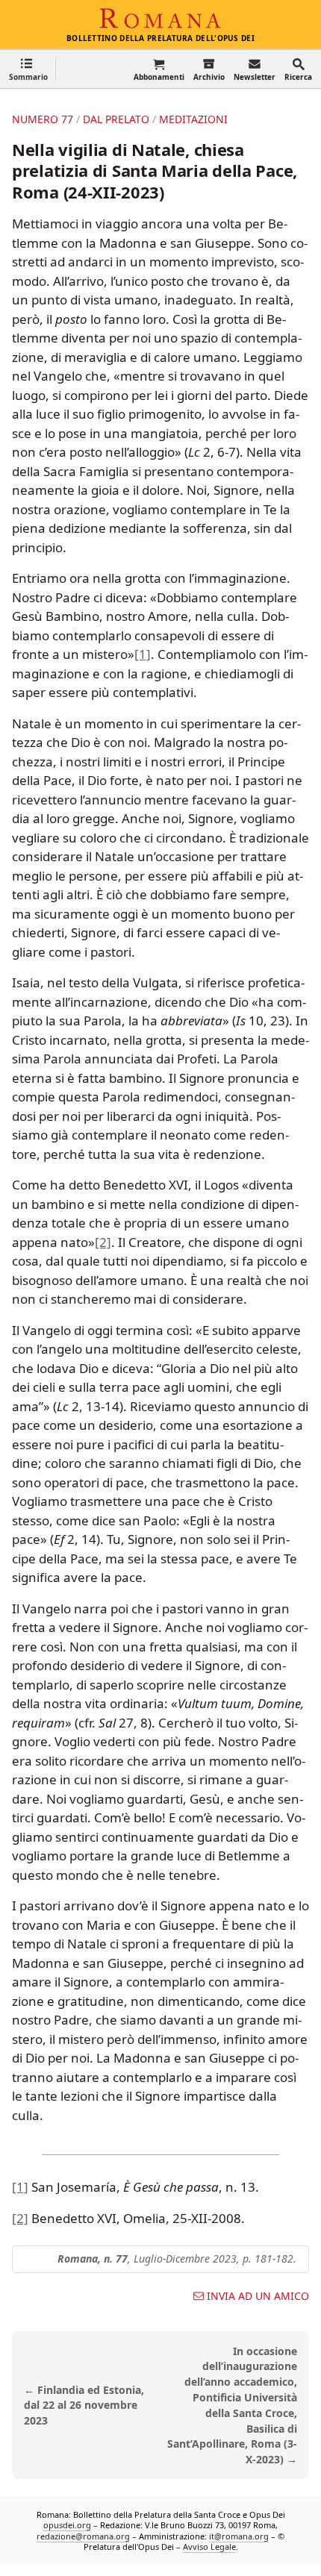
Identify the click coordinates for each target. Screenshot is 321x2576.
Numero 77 (43, 119)
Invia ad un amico (258, 2296)
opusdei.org (67, 2525)
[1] (143, 654)
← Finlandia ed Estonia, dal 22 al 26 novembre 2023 (84, 2405)
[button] (28, 69)
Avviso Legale (209, 2547)
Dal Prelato (116, 119)
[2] (103, 1242)
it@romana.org (239, 2536)
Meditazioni (193, 119)
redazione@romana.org (83, 2536)
